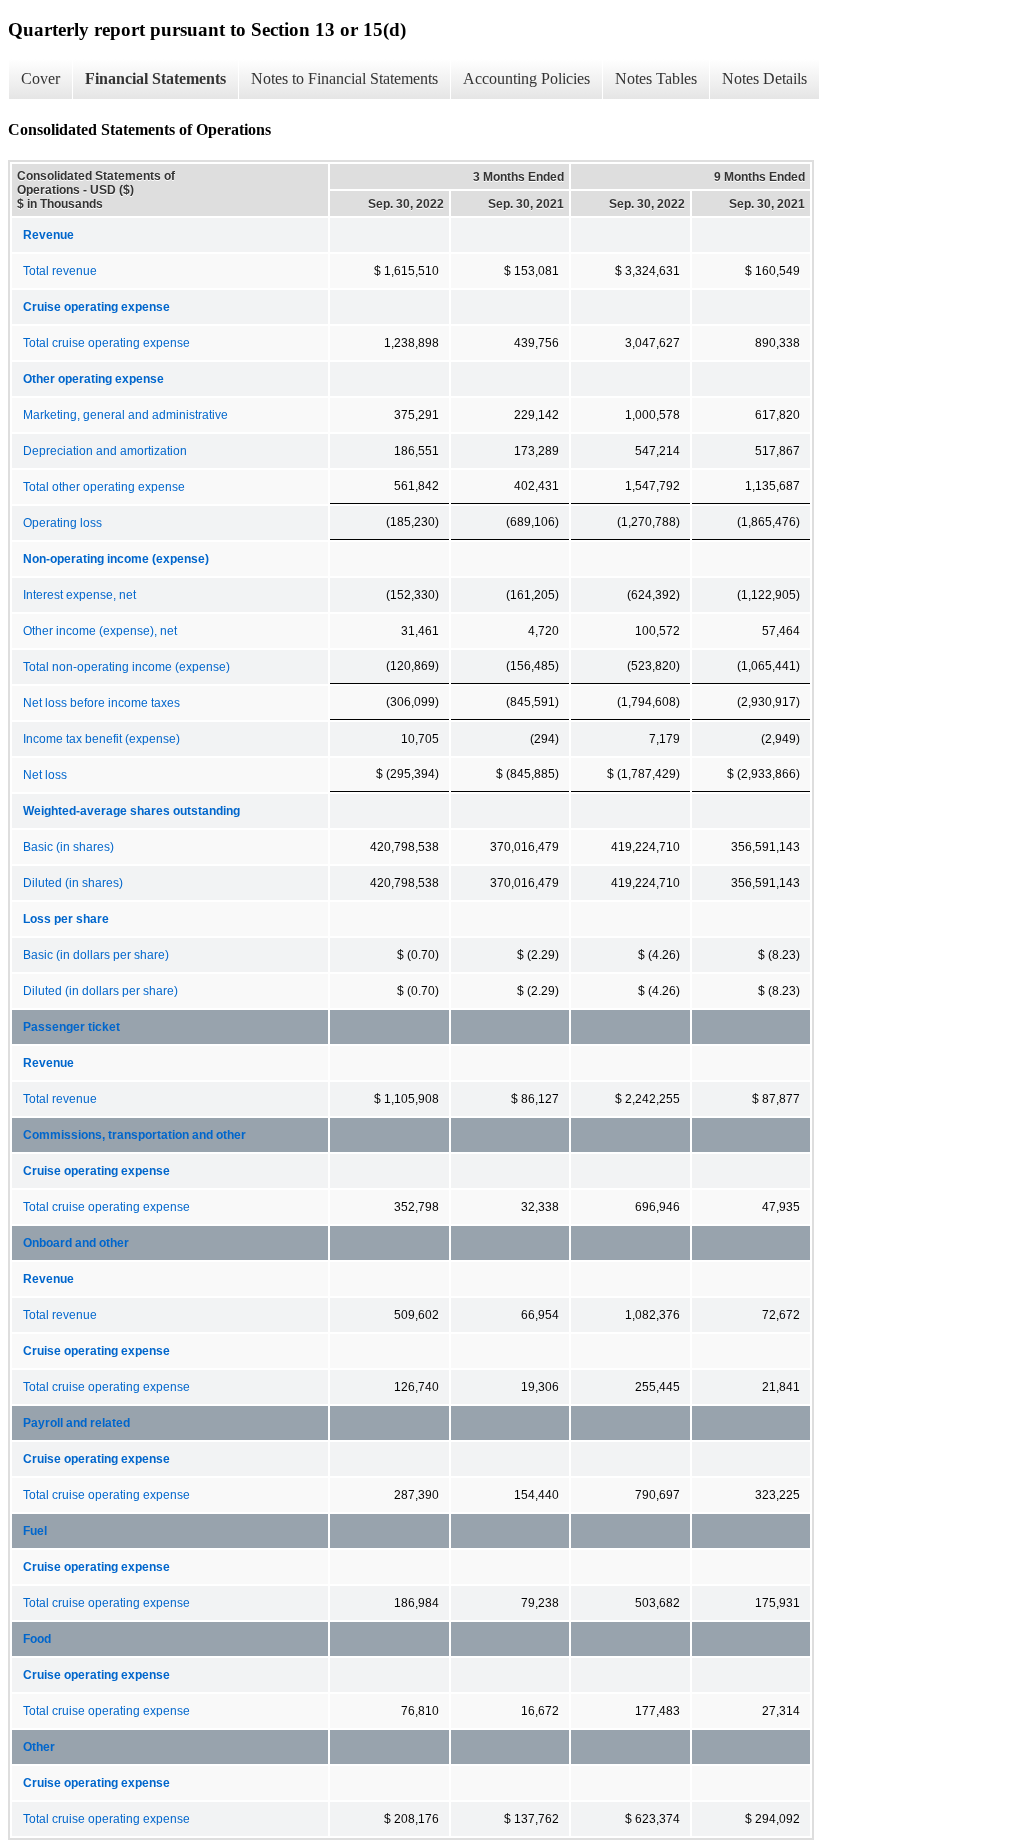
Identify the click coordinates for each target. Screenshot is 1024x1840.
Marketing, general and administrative (125, 415)
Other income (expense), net (100, 631)
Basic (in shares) (68, 847)
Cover (40, 78)
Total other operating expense (104, 487)
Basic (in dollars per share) (96, 955)
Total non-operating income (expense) (126, 667)
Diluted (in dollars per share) (100, 991)
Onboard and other (76, 1243)
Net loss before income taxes (101, 703)
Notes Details (764, 78)
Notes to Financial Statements (344, 78)
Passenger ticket (71, 1027)
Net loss (45, 775)
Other (39, 1747)
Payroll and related (76, 1423)
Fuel (35, 1531)
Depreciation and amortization (105, 451)
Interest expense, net (79, 595)
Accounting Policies (526, 78)
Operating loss (62, 523)
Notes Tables (656, 78)
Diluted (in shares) (73, 883)
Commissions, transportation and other (134, 1135)
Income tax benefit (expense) (101, 739)
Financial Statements (155, 78)
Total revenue (60, 271)
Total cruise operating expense (106, 343)
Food (37, 1639)
